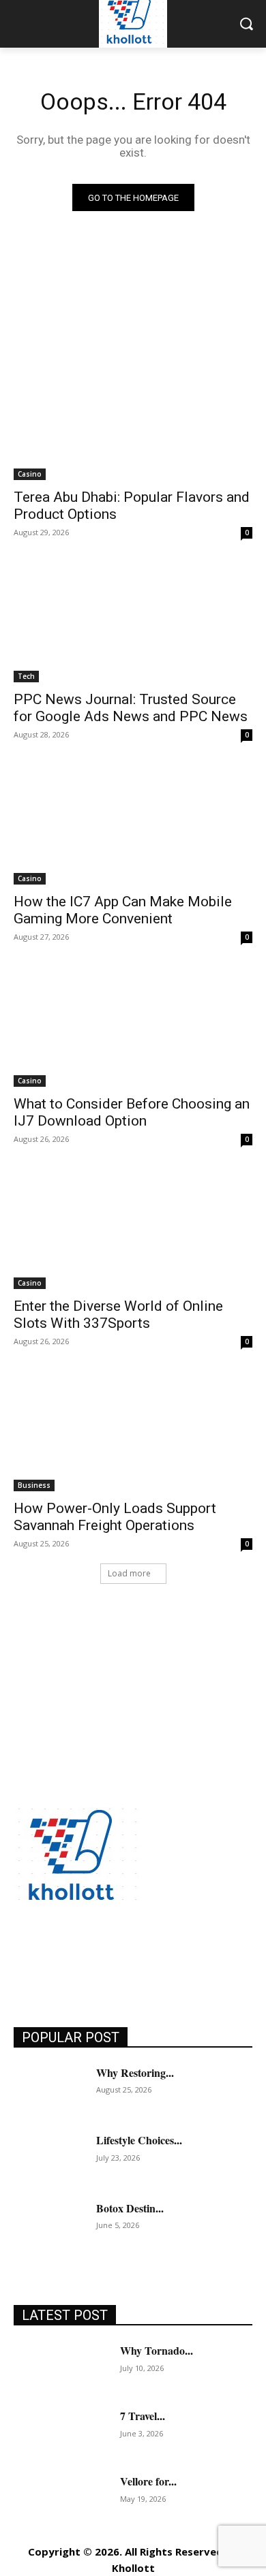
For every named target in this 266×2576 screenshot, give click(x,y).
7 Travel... (143, 2416)
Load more (129, 1573)
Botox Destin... (130, 2208)
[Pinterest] (118, 1957)
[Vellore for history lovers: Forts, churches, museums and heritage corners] (61, 2498)
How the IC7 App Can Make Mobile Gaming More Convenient (123, 910)
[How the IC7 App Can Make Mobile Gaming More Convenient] (133, 825)
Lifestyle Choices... (139, 2140)
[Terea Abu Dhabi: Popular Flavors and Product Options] (133, 420)
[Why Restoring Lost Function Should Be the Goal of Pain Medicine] (49, 2090)
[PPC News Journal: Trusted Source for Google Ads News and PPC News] (133, 623)
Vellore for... (148, 2481)
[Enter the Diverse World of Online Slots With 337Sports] (133, 1229)
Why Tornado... (157, 2350)
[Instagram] (56, 1957)
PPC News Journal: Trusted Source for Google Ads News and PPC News (131, 708)
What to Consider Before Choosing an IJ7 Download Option (132, 1112)
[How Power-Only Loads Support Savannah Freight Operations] (133, 1432)
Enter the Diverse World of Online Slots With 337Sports (118, 1315)
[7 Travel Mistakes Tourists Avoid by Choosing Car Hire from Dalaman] (61, 2432)
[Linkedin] (87, 1957)
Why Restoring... (135, 2072)
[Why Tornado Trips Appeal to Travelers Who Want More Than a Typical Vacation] (61, 2367)
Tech (26, 676)
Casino (30, 474)
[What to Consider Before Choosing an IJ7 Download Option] (133, 1027)
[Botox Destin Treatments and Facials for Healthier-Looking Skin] (49, 2226)
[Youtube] (210, 1957)
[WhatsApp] (179, 1957)
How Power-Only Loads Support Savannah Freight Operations (115, 1517)
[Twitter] (148, 1957)
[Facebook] (26, 1957)
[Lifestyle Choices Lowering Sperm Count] (49, 2158)
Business (34, 1485)
